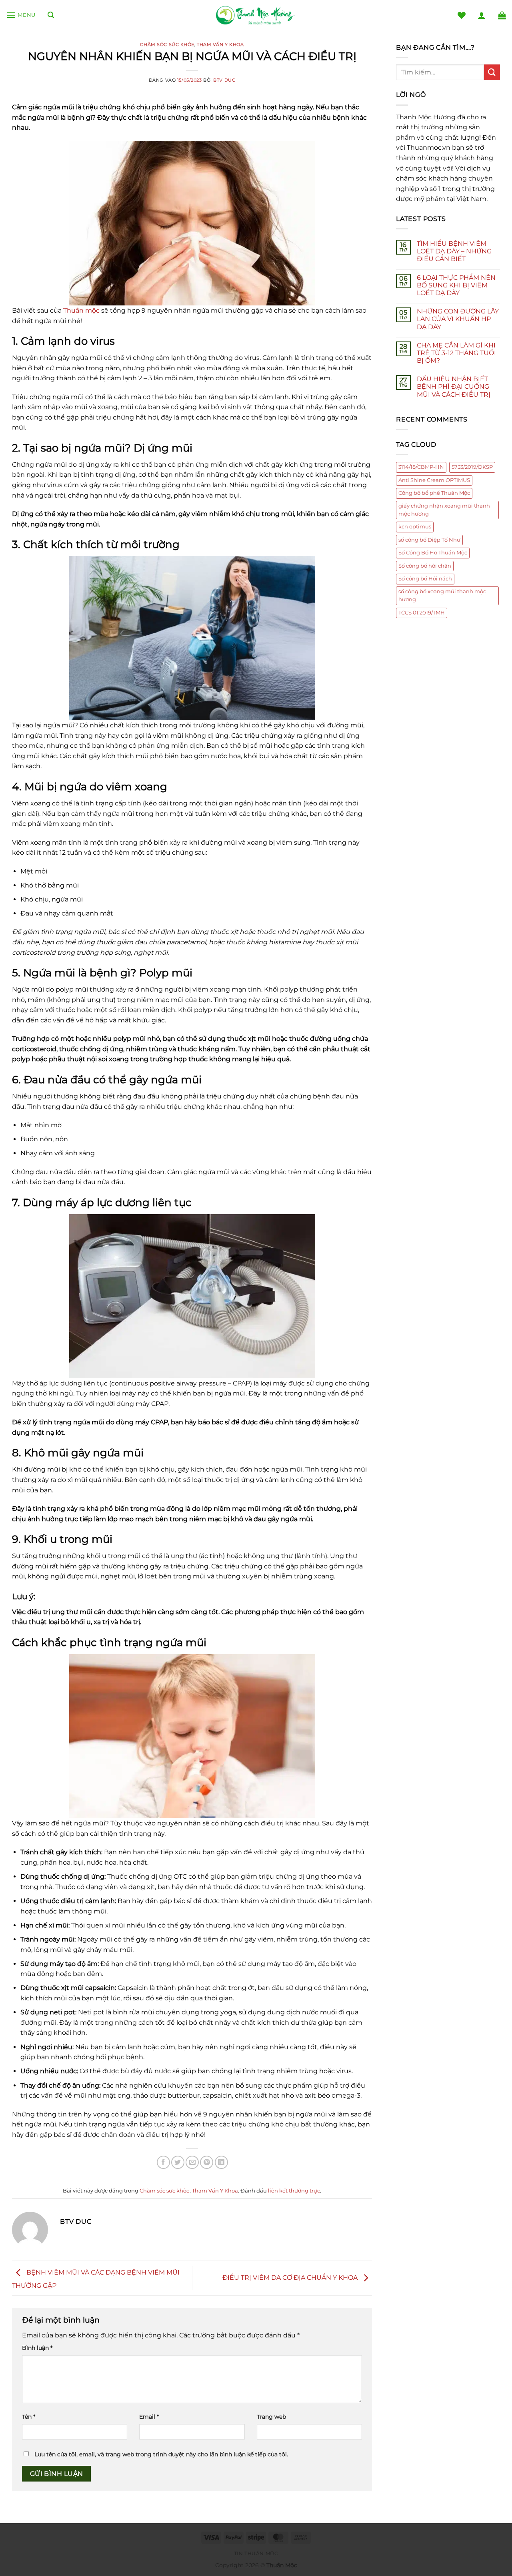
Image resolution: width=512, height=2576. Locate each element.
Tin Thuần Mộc (256, 2553)
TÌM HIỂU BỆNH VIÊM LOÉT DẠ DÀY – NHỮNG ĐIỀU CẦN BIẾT (454, 251)
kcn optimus (415, 527)
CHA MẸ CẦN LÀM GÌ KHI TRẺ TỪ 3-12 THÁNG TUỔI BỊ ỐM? (456, 353)
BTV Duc (224, 80)
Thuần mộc (81, 310)
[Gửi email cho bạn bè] (192, 2162)
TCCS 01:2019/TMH (422, 613)
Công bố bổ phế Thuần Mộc (434, 493)
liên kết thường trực (294, 2191)
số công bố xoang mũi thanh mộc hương (442, 595)
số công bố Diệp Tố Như (429, 540)
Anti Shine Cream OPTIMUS (434, 480)
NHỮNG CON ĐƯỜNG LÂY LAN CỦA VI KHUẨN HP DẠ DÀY (458, 319)
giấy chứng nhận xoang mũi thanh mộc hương (444, 510)
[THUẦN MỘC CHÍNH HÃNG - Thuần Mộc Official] (256, 15)
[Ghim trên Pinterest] (207, 2162)
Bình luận (37, 2348)
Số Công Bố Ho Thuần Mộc (433, 553)
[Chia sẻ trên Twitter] (178, 2162)
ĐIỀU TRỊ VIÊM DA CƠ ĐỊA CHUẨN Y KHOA (291, 2278)
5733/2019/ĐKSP (472, 467)
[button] (21, 15)
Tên (29, 2417)
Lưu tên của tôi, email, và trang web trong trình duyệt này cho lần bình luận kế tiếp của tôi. (161, 2454)
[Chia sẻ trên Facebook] (163, 2162)
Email (149, 2417)
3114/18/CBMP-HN (421, 467)
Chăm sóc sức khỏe (167, 44)
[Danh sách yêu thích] (462, 15)
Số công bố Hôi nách (425, 579)
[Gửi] (492, 72)
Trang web (271, 2417)
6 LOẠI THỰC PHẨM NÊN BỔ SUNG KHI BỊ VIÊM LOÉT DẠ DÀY (456, 285)
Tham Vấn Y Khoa (220, 44)
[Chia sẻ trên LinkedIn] (221, 2162)
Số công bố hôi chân (425, 566)
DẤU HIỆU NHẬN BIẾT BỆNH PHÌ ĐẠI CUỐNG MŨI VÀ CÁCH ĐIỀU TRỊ (454, 387)
